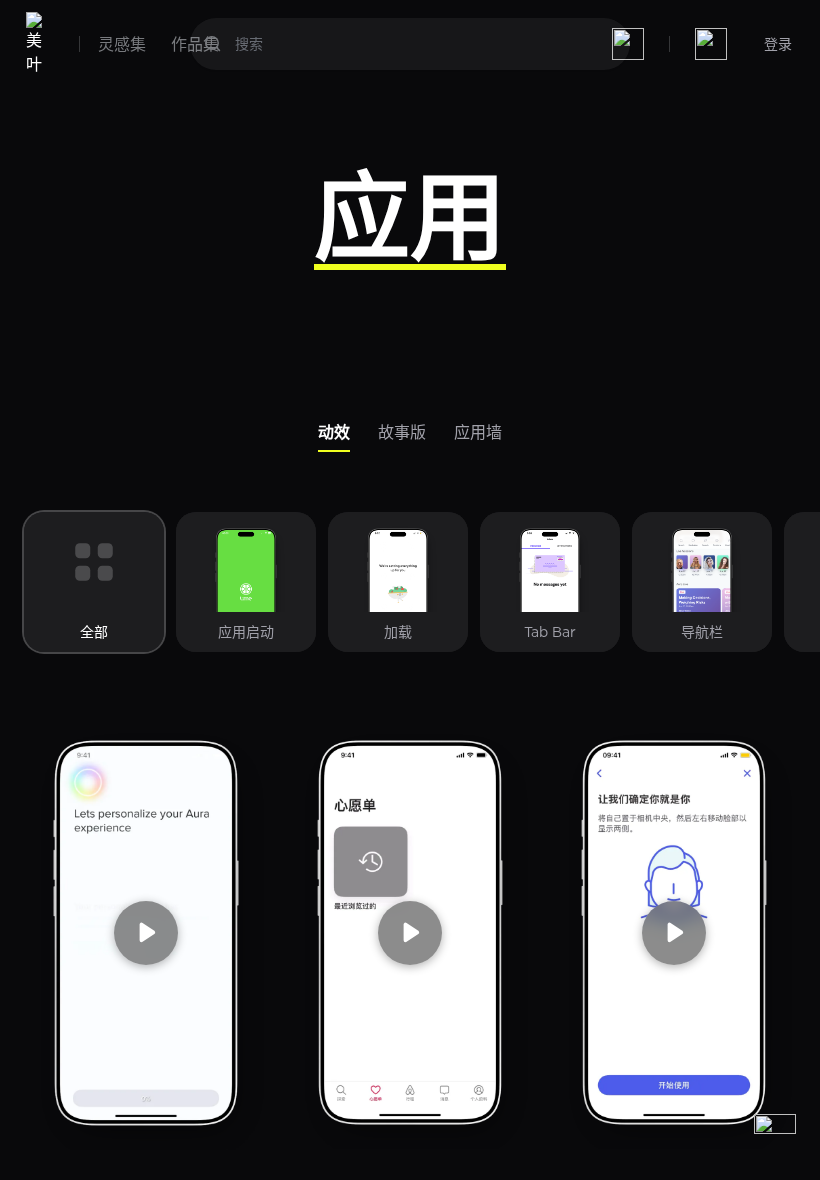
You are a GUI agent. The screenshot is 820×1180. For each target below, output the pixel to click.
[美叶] (38, 44)
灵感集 (122, 44)
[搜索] (213, 44)
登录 (778, 43)
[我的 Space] (711, 44)
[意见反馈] (775, 1135)
